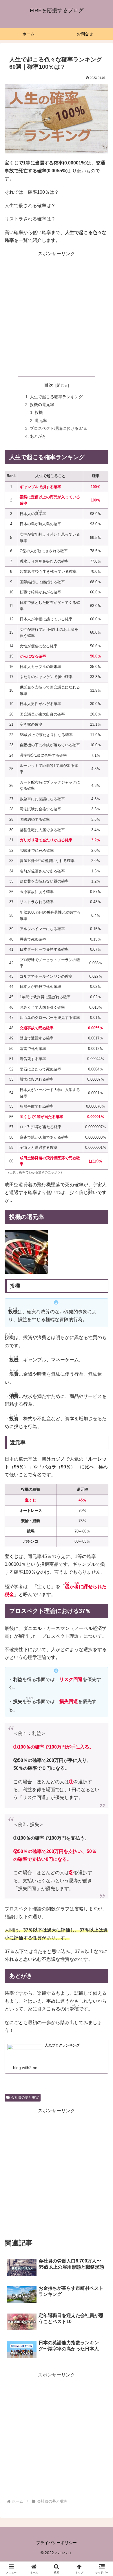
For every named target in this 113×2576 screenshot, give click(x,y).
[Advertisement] (57, 314)
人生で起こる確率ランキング (56, 397)
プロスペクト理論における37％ (59, 428)
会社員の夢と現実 (25, 2097)
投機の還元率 (42, 405)
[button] (102, 1433)
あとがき (38, 436)
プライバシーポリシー (57, 2543)
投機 (39, 412)
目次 (49, 385)
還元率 (41, 421)
